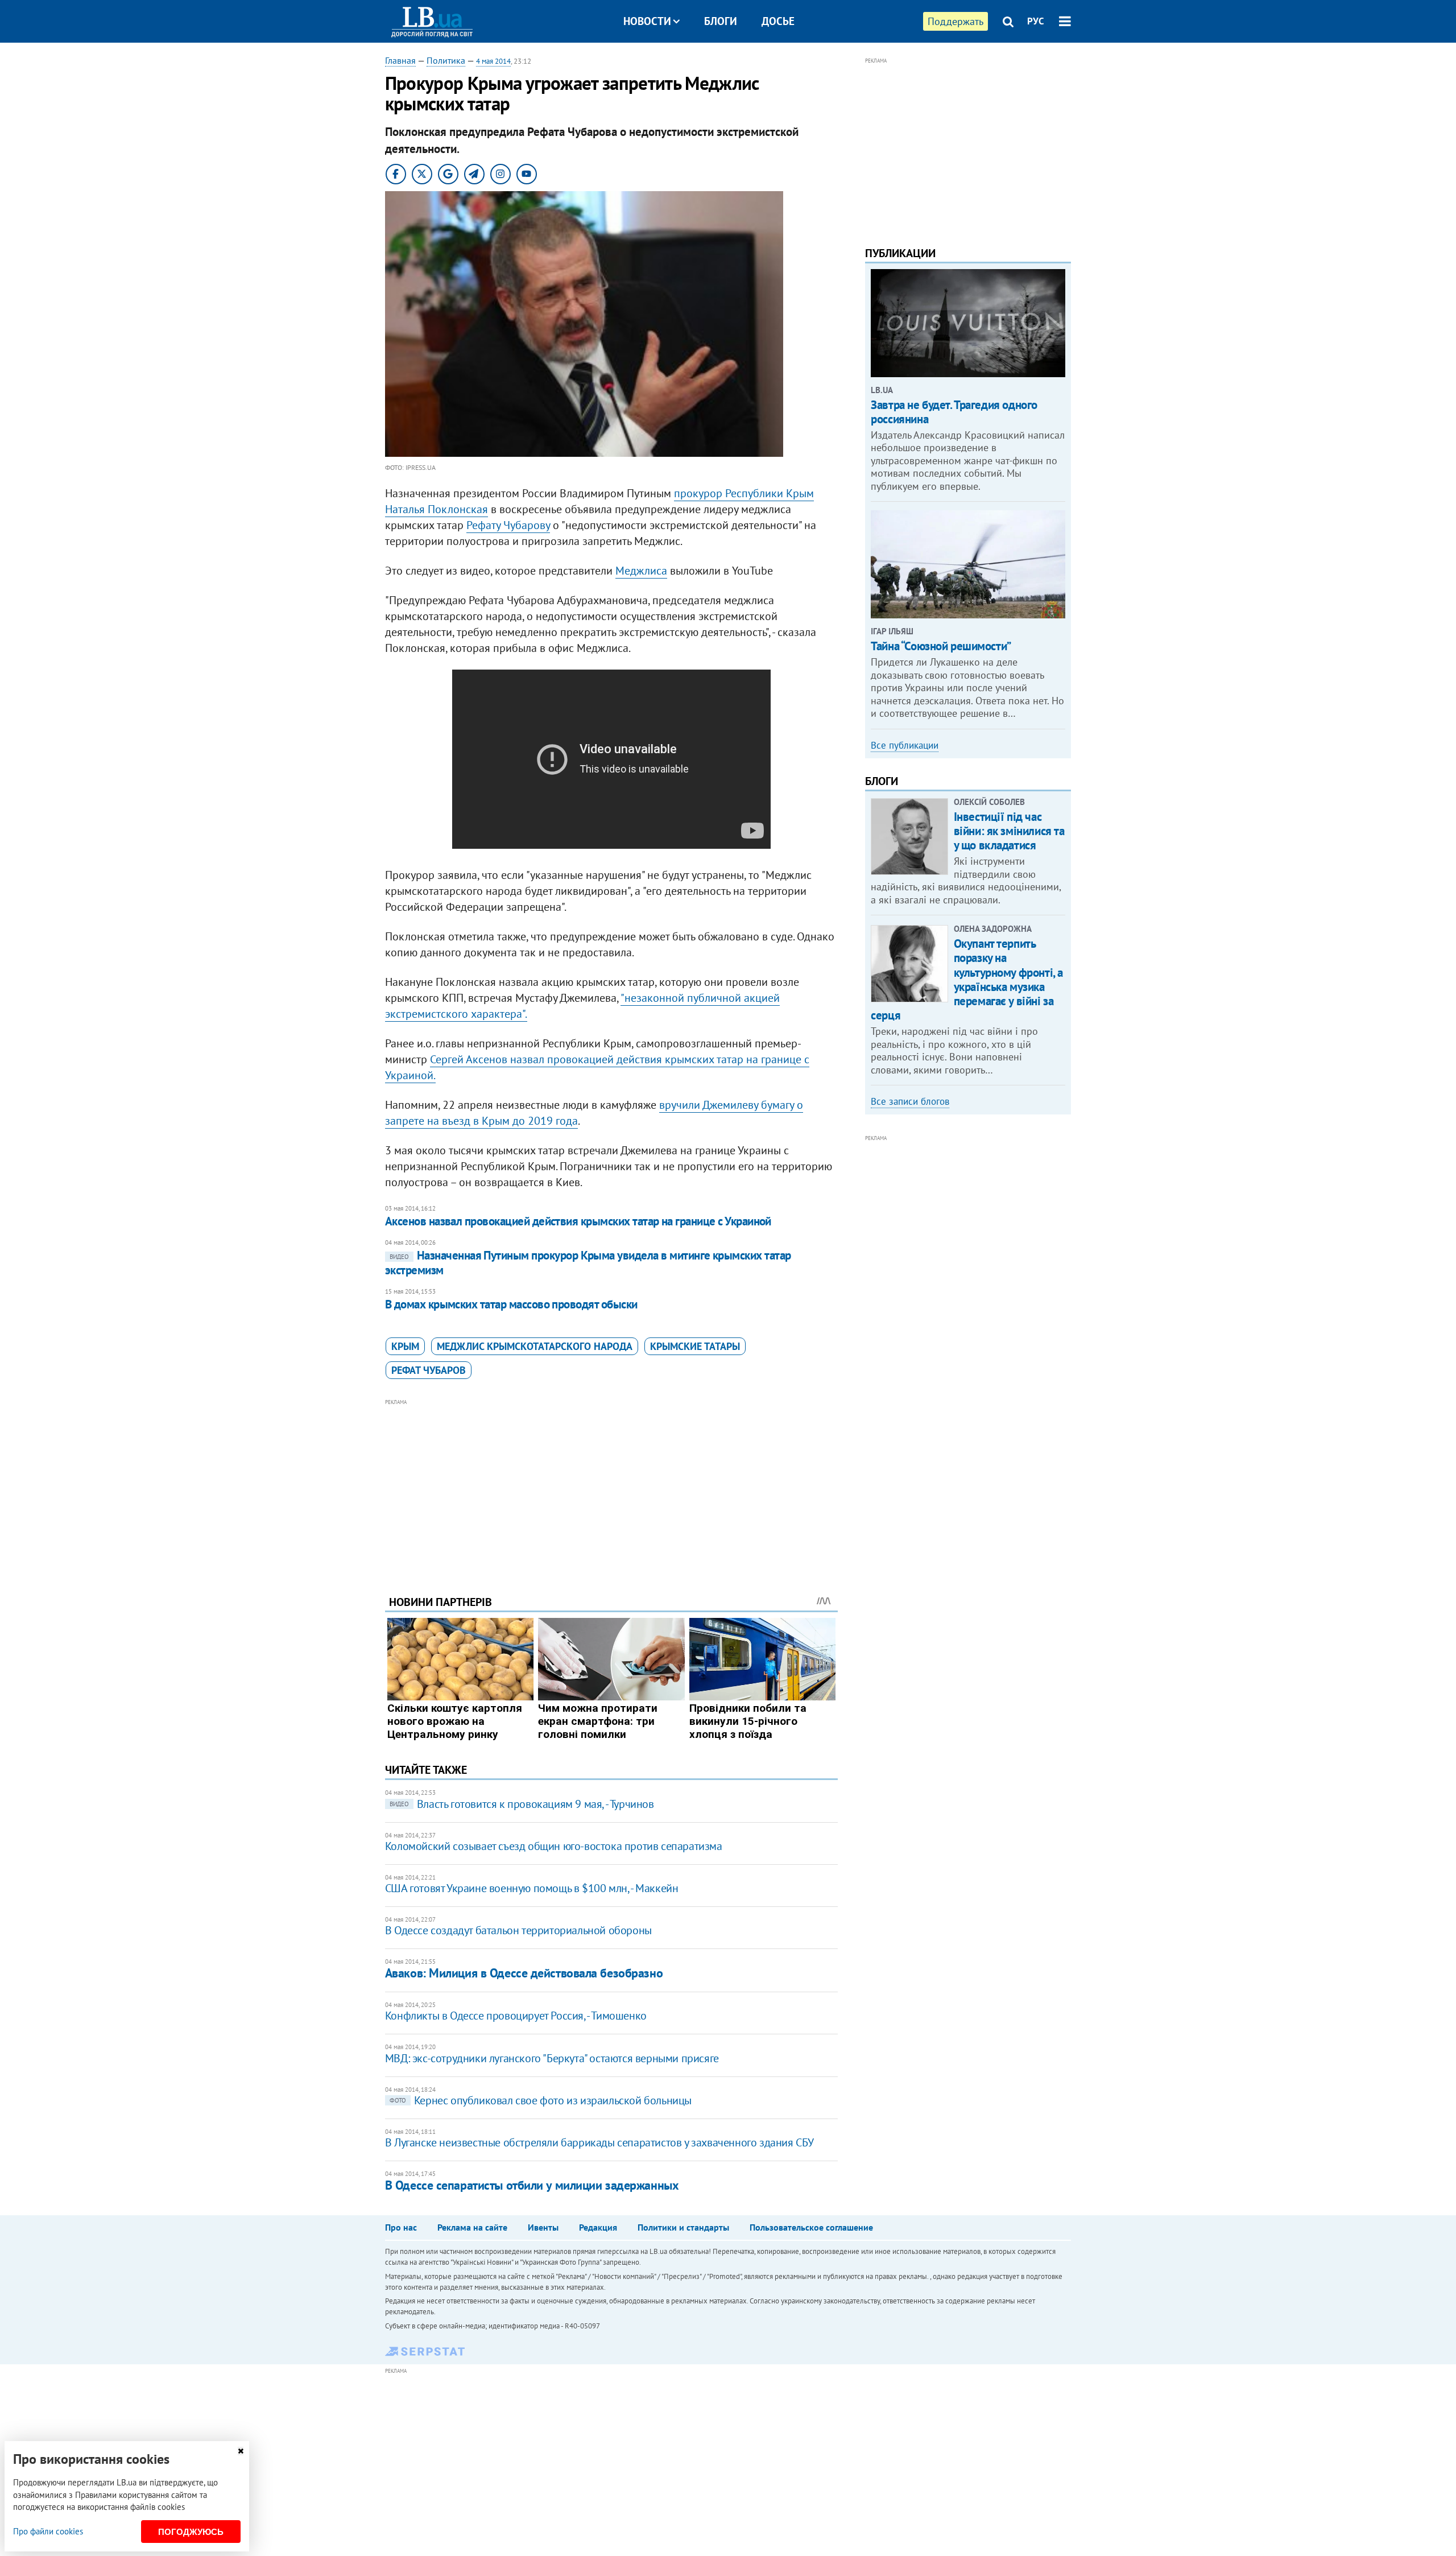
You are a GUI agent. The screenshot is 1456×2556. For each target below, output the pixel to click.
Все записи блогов (910, 1101)
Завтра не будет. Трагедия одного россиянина (954, 412)
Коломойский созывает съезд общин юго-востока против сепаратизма (554, 1846)
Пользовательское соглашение (811, 2227)
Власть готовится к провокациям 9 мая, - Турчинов (522, 1804)
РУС (1036, 21)
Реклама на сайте (472, 2227)
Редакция (598, 2227)
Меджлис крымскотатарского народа (535, 1346)
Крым (405, 1346)
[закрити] (241, 2451)
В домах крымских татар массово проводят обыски (511, 1304)
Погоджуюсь (191, 2532)
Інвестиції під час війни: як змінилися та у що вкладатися (1009, 831)
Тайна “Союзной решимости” (941, 646)
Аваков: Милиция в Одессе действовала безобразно (524, 1973)
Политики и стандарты (683, 2227)
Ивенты (543, 2227)
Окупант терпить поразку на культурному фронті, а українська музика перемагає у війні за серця (967, 979)
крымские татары (695, 1346)
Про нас (401, 2227)
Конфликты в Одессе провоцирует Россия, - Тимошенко (516, 2016)
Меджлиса (641, 571)
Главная (400, 60)
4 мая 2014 (493, 61)
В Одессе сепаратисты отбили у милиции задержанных (532, 2185)
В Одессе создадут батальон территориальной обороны (518, 1930)
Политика (446, 60)
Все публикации (905, 745)
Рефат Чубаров (429, 1370)
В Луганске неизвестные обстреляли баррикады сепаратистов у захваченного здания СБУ (599, 2142)
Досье (778, 21)
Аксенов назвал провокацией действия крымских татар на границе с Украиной (578, 1221)
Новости (647, 21)
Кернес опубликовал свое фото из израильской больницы (541, 2100)
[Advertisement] (611, 1488)
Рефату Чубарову (508, 525)
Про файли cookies (48, 2531)
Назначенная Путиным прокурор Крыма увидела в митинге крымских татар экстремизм (588, 1263)
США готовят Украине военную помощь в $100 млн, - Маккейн (532, 1888)
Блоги (721, 21)
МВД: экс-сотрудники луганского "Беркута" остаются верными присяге (552, 2058)
